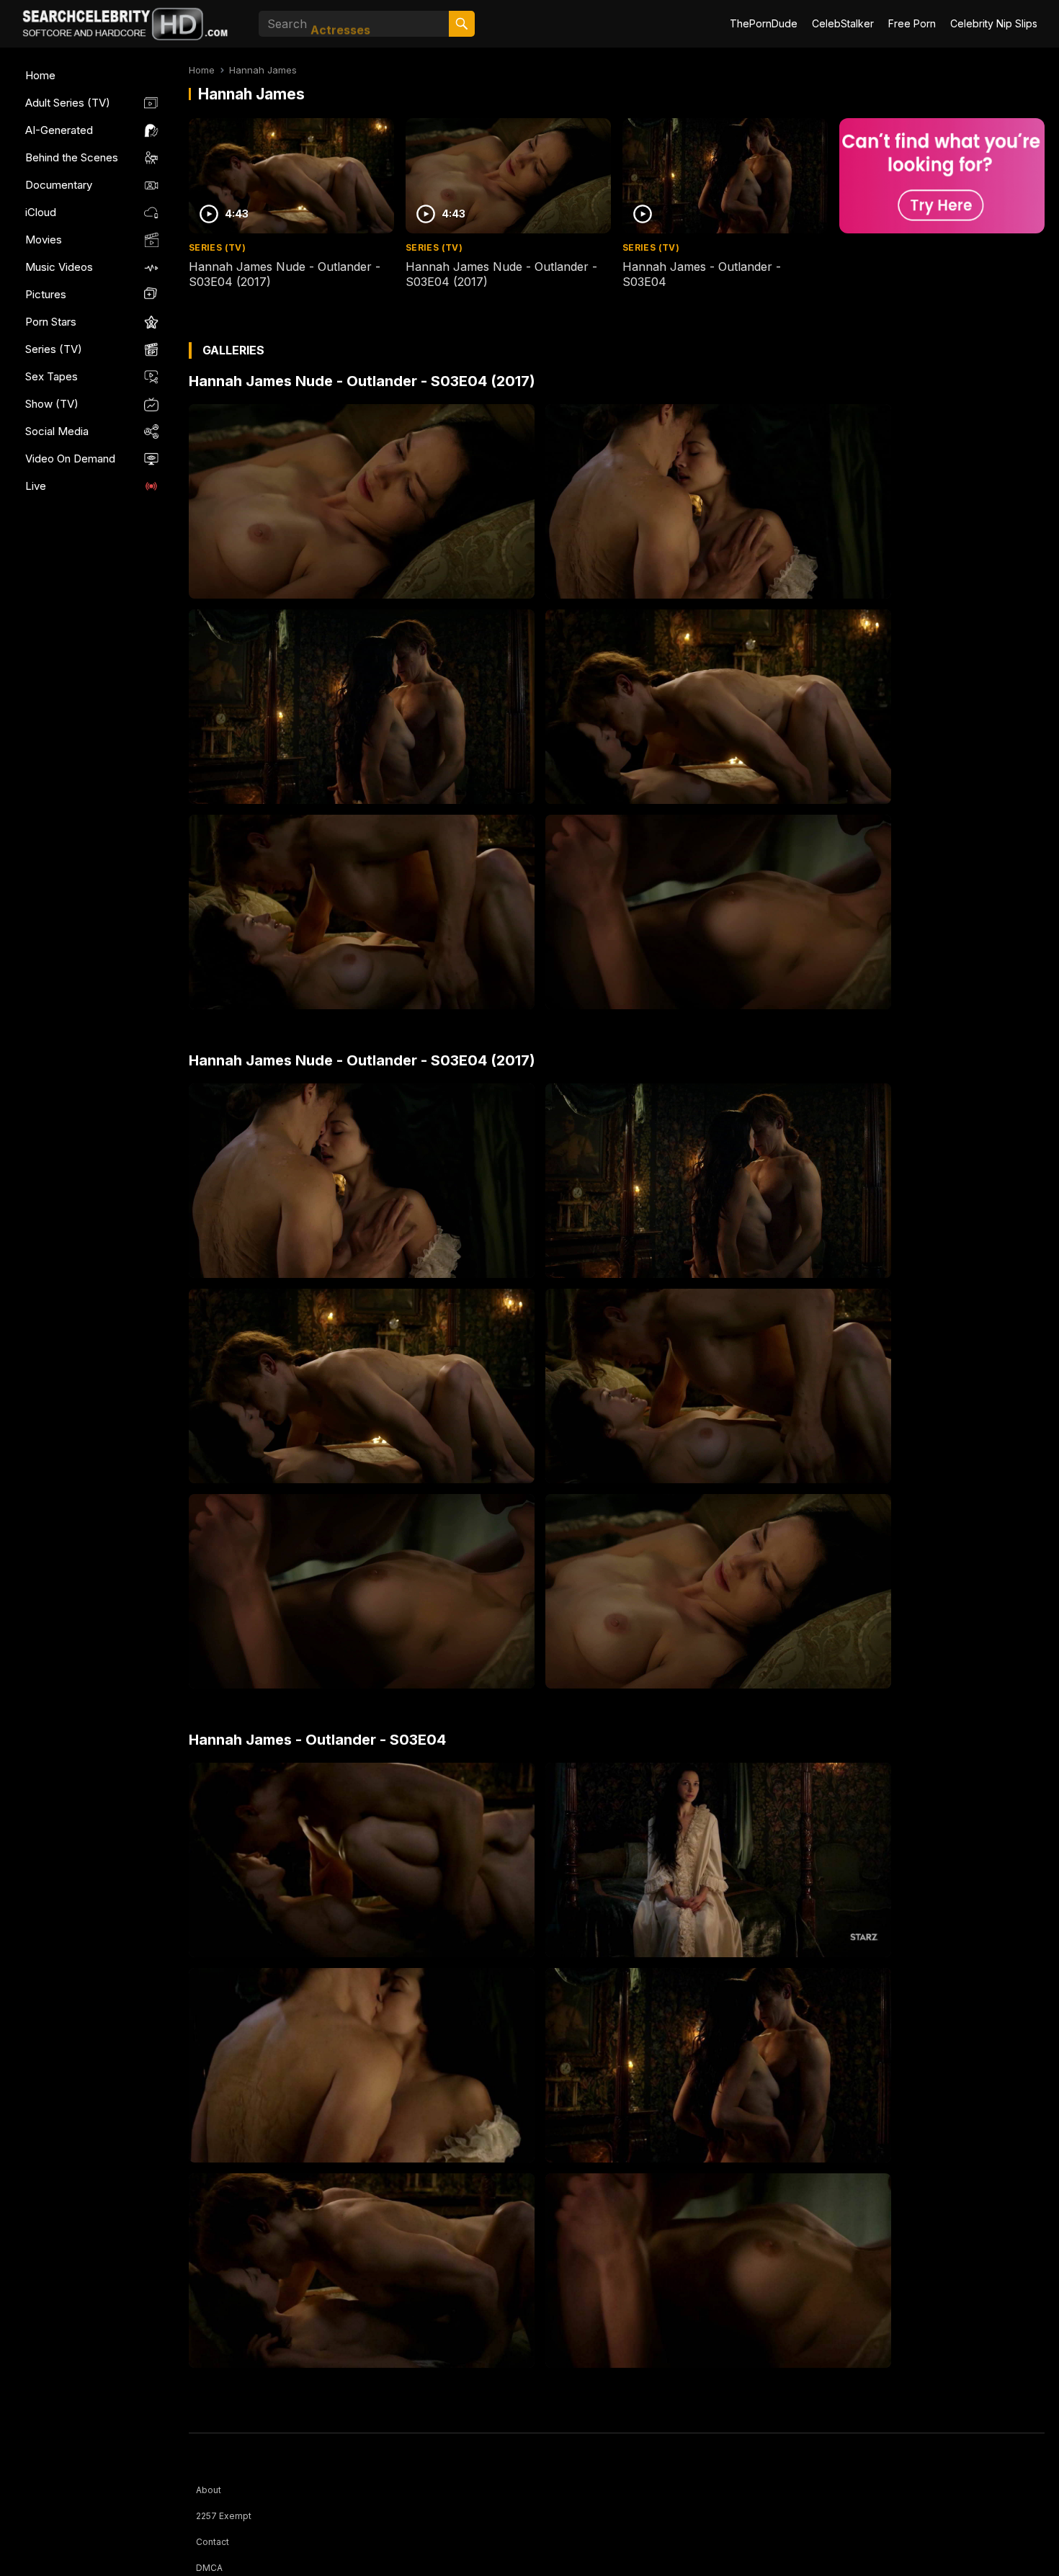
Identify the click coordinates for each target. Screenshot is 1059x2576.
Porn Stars (51, 322)
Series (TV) (54, 349)
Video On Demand (70, 459)
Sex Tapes (52, 376)
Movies (44, 240)
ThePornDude (764, 23)
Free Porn (912, 23)
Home (40, 75)
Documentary (59, 185)
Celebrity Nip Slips (994, 23)
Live (36, 486)
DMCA (209, 2568)
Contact (213, 2542)
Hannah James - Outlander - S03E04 (317, 1740)
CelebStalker (843, 23)
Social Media (57, 431)
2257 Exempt (224, 2516)
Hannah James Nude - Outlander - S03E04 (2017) (362, 381)
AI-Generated (59, 130)
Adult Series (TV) (68, 103)
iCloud (41, 212)
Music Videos (59, 267)
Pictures (46, 294)
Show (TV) (52, 404)
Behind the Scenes (72, 157)
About (209, 2490)
